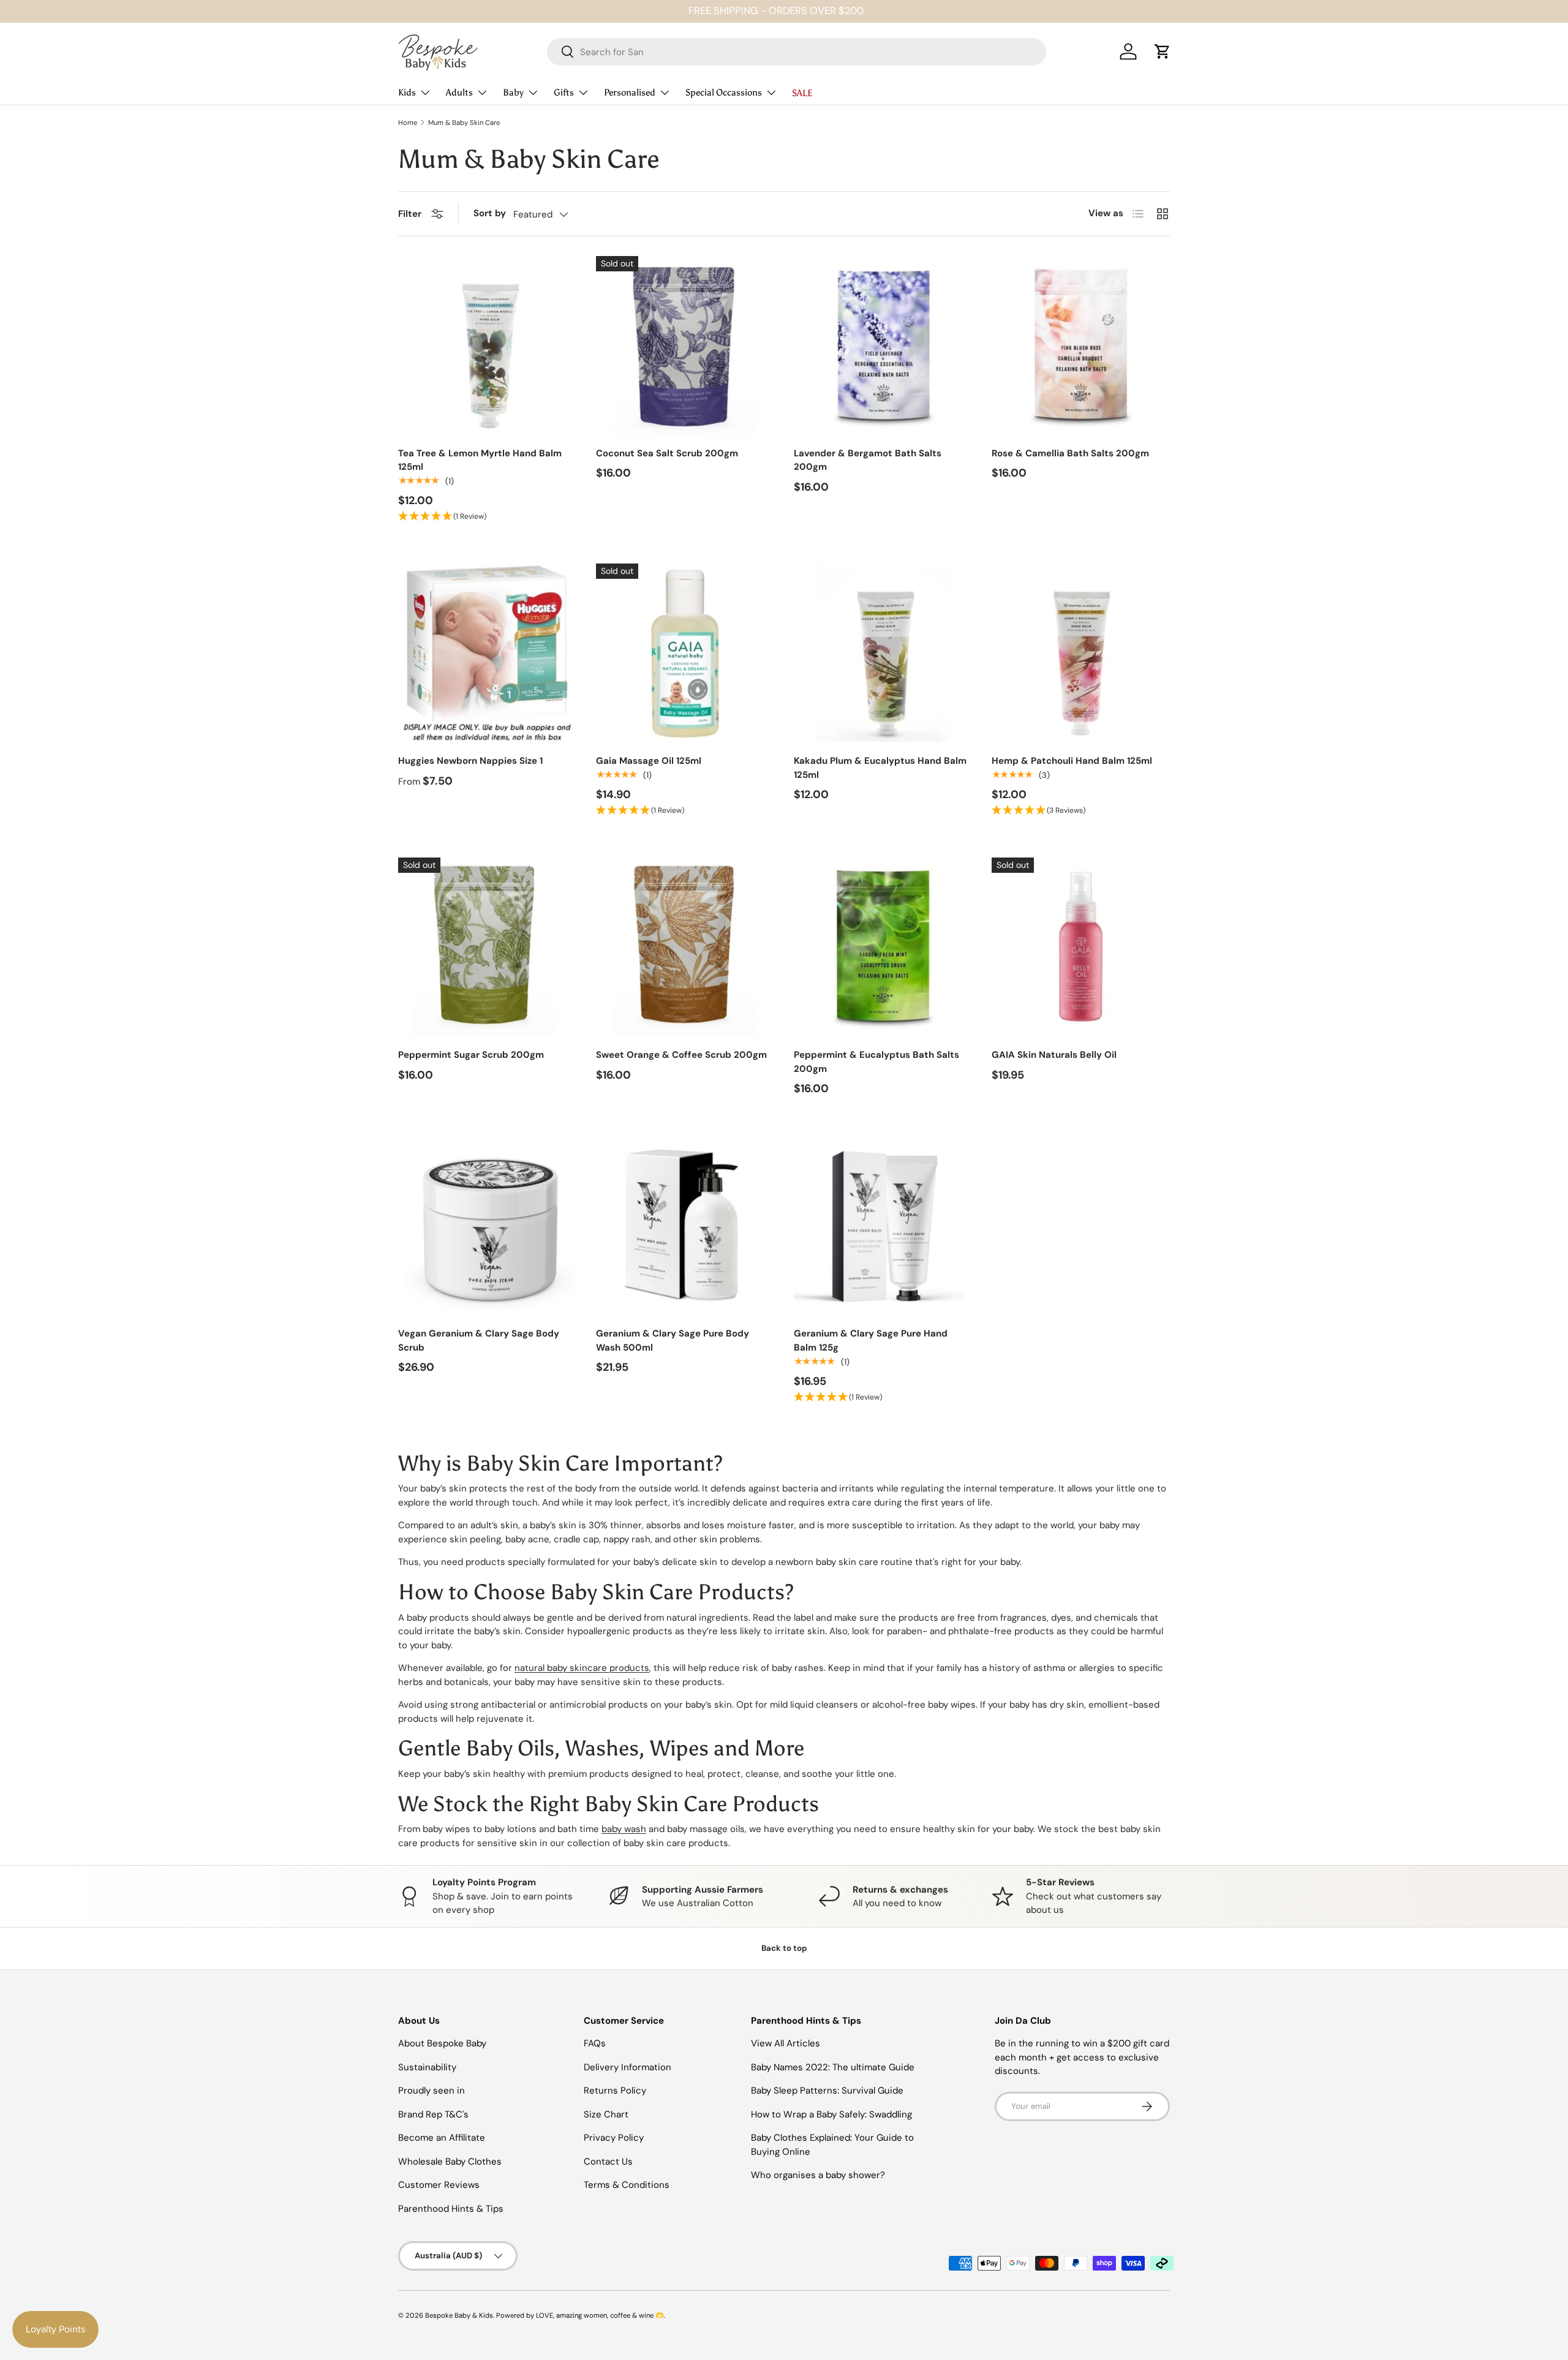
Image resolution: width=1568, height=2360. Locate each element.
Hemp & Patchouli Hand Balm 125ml (1072, 761)
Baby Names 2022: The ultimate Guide (833, 2067)
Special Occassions (724, 92)
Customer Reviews (439, 2185)
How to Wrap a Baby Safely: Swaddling (831, 2114)
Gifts (564, 92)
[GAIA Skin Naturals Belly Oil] (1081, 947)
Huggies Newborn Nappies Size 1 (470, 761)
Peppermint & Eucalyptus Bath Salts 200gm (876, 1062)
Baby (513, 92)
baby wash (624, 1829)
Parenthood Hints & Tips (451, 2209)
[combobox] (797, 52)
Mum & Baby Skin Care (464, 123)
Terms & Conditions (627, 2185)
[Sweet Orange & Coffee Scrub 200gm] (685, 947)
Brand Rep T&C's (433, 2114)
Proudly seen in (432, 2090)
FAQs (595, 2043)
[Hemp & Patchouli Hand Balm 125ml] (1081, 653)
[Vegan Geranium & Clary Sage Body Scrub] (487, 1225)
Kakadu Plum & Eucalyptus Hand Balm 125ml (880, 768)
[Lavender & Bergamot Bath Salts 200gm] (883, 345)
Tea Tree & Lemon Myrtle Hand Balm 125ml (480, 460)
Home (408, 123)
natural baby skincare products (582, 1668)
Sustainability (427, 2067)
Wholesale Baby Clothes (450, 2162)
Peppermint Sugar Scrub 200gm (471, 1055)
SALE (802, 93)
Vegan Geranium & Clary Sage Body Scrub (479, 1340)
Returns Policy (615, 2090)
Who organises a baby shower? (818, 2175)
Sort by (490, 213)
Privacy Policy (614, 2138)
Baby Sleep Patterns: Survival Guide (827, 2090)
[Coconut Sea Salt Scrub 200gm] (685, 345)
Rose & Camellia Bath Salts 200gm (1070, 453)
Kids (407, 92)
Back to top (784, 1948)
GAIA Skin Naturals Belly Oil (1054, 1055)
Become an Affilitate (442, 2138)
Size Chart (606, 2114)
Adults (459, 92)
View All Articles (786, 2043)
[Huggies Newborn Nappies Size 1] (487, 653)
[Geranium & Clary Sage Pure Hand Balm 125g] (883, 1225)
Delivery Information (628, 2067)
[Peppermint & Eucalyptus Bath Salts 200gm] (883, 947)
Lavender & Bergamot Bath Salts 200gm (868, 460)
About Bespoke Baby (442, 2043)
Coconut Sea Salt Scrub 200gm (667, 453)
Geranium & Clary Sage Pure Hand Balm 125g (871, 1340)
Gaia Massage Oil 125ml (649, 761)
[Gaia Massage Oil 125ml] (685, 653)
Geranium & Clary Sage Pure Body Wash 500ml (673, 1340)
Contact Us (608, 2162)
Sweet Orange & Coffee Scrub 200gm (681, 1055)
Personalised (630, 92)
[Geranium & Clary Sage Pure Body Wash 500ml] (685, 1225)
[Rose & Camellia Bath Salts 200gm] (1081, 345)
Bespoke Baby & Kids (459, 2315)
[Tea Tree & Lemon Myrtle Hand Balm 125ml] (487, 345)
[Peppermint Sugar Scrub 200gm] (487, 947)
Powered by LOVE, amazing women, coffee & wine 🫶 (580, 2315)
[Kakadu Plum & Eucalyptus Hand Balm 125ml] (883, 653)
